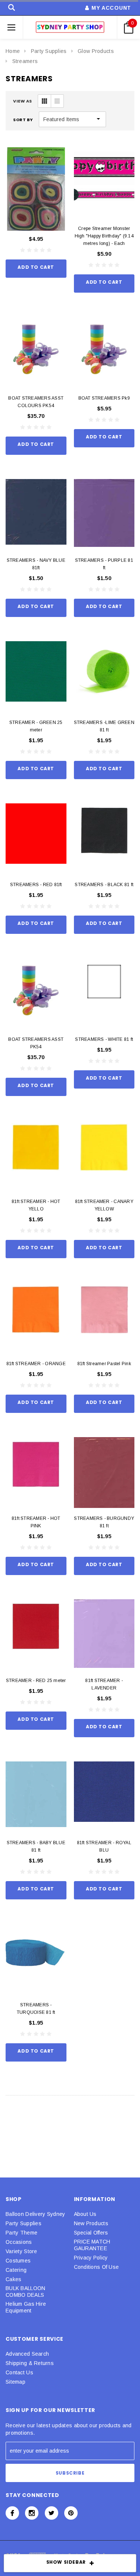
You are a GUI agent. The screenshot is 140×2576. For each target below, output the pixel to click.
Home (13, 51)
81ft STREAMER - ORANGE (36, 1364)
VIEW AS (23, 101)
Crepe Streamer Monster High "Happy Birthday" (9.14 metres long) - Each (104, 236)
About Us (85, 2214)
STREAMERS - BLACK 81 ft (104, 885)
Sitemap (15, 2382)
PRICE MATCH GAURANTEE (92, 2245)
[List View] (57, 101)
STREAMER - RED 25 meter (36, 1681)
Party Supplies (49, 51)
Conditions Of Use (97, 2267)
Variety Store (21, 2251)
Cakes (13, 2279)
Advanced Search (27, 2354)
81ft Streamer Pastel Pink (104, 1364)
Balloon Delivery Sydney (35, 2214)
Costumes (18, 2261)
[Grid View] (44, 101)
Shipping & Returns (30, 2363)
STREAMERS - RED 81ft (36, 885)
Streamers (25, 61)
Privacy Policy (91, 2258)
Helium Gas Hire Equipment (26, 2307)
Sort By (23, 120)
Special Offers (91, 2233)
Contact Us (19, 2372)
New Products (91, 2223)
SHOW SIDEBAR (66, 2562)
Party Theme (21, 2233)
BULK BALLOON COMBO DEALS (25, 2292)
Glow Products (96, 51)
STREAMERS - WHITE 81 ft (104, 1039)
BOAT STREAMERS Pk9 (104, 398)
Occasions (19, 2242)
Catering (16, 2270)
